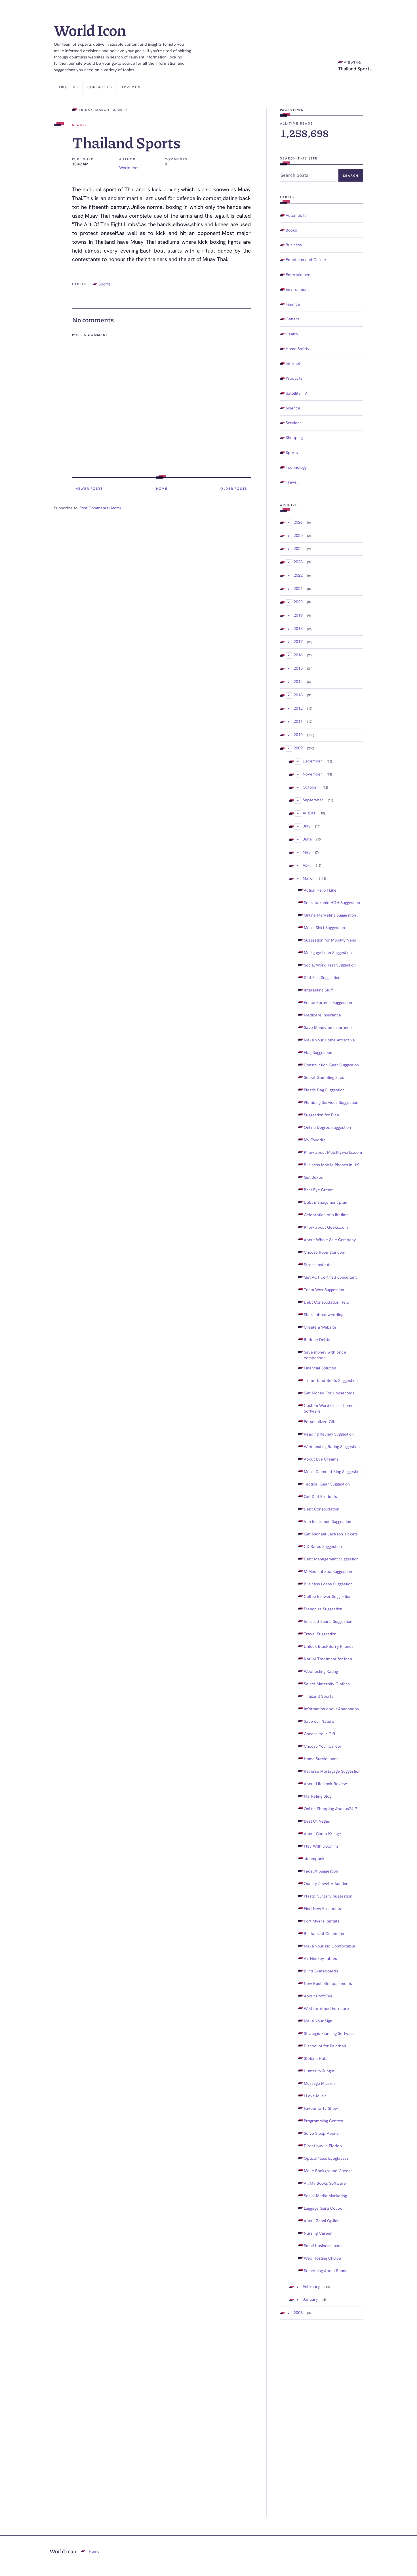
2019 (298, 615)
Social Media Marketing (325, 2196)
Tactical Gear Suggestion (327, 1484)
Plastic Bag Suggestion (324, 1090)
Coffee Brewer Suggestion (328, 1596)
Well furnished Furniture (326, 2008)
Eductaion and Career (306, 260)
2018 (298, 628)
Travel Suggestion (320, 1634)
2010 (298, 735)
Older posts (234, 488)
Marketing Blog (318, 1796)
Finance (293, 304)
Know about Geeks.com (326, 1227)
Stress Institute (318, 1265)
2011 (298, 721)
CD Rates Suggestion (323, 1546)
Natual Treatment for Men (328, 1659)
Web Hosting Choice (322, 2258)
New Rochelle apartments (328, 1983)
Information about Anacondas (331, 1709)
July (307, 826)
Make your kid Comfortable (329, 1946)
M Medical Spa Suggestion (328, 1571)
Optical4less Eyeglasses (326, 2158)
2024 (298, 548)
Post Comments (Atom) (100, 508)
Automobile (296, 215)
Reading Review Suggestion (329, 1434)
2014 (298, 681)
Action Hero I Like (320, 890)
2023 (298, 562)
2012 (298, 708)
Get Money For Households (329, 1393)
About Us (68, 87)
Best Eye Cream (319, 1190)
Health (292, 334)
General (293, 319)
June (307, 839)
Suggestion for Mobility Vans (330, 940)
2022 (298, 575)
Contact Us (100, 87)
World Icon (90, 30)
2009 (298, 748)
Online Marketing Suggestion (330, 915)
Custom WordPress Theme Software (329, 1408)
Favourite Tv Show (321, 2108)
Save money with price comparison (325, 1355)
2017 (298, 641)
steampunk (314, 1859)
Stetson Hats (316, 2058)
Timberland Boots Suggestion (331, 1380)
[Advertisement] (322, 2419)
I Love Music (315, 2096)
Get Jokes (313, 1177)
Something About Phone (326, 2271)
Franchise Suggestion (323, 1609)
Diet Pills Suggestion (322, 977)
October (310, 787)
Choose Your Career (323, 1746)
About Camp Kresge (322, 1834)
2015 (298, 668)
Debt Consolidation (322, 1509)
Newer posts (89, 488)
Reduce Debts (317, 1340)
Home (162, 488)
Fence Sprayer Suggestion (328, 1002)
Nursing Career (318, 2233)
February (311, 2286)
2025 (298, 535)
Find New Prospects (322, 1908)
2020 (298, 602)
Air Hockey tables (320, 1958)
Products (294, 378)
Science (293, 408)
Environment (297, 289)
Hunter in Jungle (319, 2071)
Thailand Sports (319, 1696)
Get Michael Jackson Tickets (331, 1534)
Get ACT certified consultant (330, 1277)
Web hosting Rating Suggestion (332, 1446)
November (312, 774)
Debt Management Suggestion (331, 1559)
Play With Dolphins (321, 1846)
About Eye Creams (321, 1459)
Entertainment (299, 275)
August (309, 813)
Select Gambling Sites (324, 1077)
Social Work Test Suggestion (330, 965)
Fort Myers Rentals (322, 1921)
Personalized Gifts (321, 1422)
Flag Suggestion (318, 1052)
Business (294, 245)
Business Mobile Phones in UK (331, 1165)
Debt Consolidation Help (327, 1302)
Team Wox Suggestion (324, 1290)
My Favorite (315, 1140)
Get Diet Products (320, 1496)
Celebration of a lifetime (326, 1215)
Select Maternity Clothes (327, 1684)
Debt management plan (326, 1202)
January (310, 2299)
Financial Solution (320, 1368)
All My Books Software (325, 2183)
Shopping (294, 437)
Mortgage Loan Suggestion (328, 952)
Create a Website (320, 1327)
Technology (296, 467)
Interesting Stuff (318, 990)
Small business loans (323, 2246)
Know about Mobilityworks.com (333, 1152)
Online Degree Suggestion (327, 1127)
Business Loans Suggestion (328, 1584)
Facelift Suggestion (321, 1871)
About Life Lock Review (325, 1784)
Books (291, 230)
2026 (298, 522)
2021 (298, 588)
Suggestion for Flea (321, 1115)
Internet (293, 363)
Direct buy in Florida (323, 2146)
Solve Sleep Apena (321, 2133)
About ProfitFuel (319, 1996)
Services (294, 423)
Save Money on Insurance (328, 1027)
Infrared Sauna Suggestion (328, 1621)
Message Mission (319, 2083)
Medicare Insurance (322, 1015)
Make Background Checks (328, 2171)
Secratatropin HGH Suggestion (332, 903)
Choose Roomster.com (325, 1252)
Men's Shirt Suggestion (324, 927)
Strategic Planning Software (329, 2033)
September (313, 800)
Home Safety (298, 349)
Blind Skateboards (321, 1971)
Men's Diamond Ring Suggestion (333, 1471)
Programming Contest (324, 2121)
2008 (298, 2313)
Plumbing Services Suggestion (331, 1102)
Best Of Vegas (317, 1821)
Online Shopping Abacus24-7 (330, 1809)
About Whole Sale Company (330, 1240)
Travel (292, 482)
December (312, 761)
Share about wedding (324, 1315)
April (307, 865)
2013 (298, 695)
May (307, 852)
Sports (80, 125)
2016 (298, 655)
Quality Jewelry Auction (326, 1883)
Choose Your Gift (320, 1734)
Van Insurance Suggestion (328, 1521)
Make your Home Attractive (329, 1040)
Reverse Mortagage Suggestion (332, 1771)
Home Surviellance (321, 1759)
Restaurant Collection (324, 1933)
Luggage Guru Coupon (324, 2208)
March (309, 878)
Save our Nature (319, 1721)
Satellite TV (296, 393)
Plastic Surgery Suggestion (328, 1896)
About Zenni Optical (322, 2221)
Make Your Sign (318, 2021)
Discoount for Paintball (325, 2046)
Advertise (132, 87)
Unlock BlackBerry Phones (329, 1646)
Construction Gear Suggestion (331, 1065)
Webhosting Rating (321, 1671)
